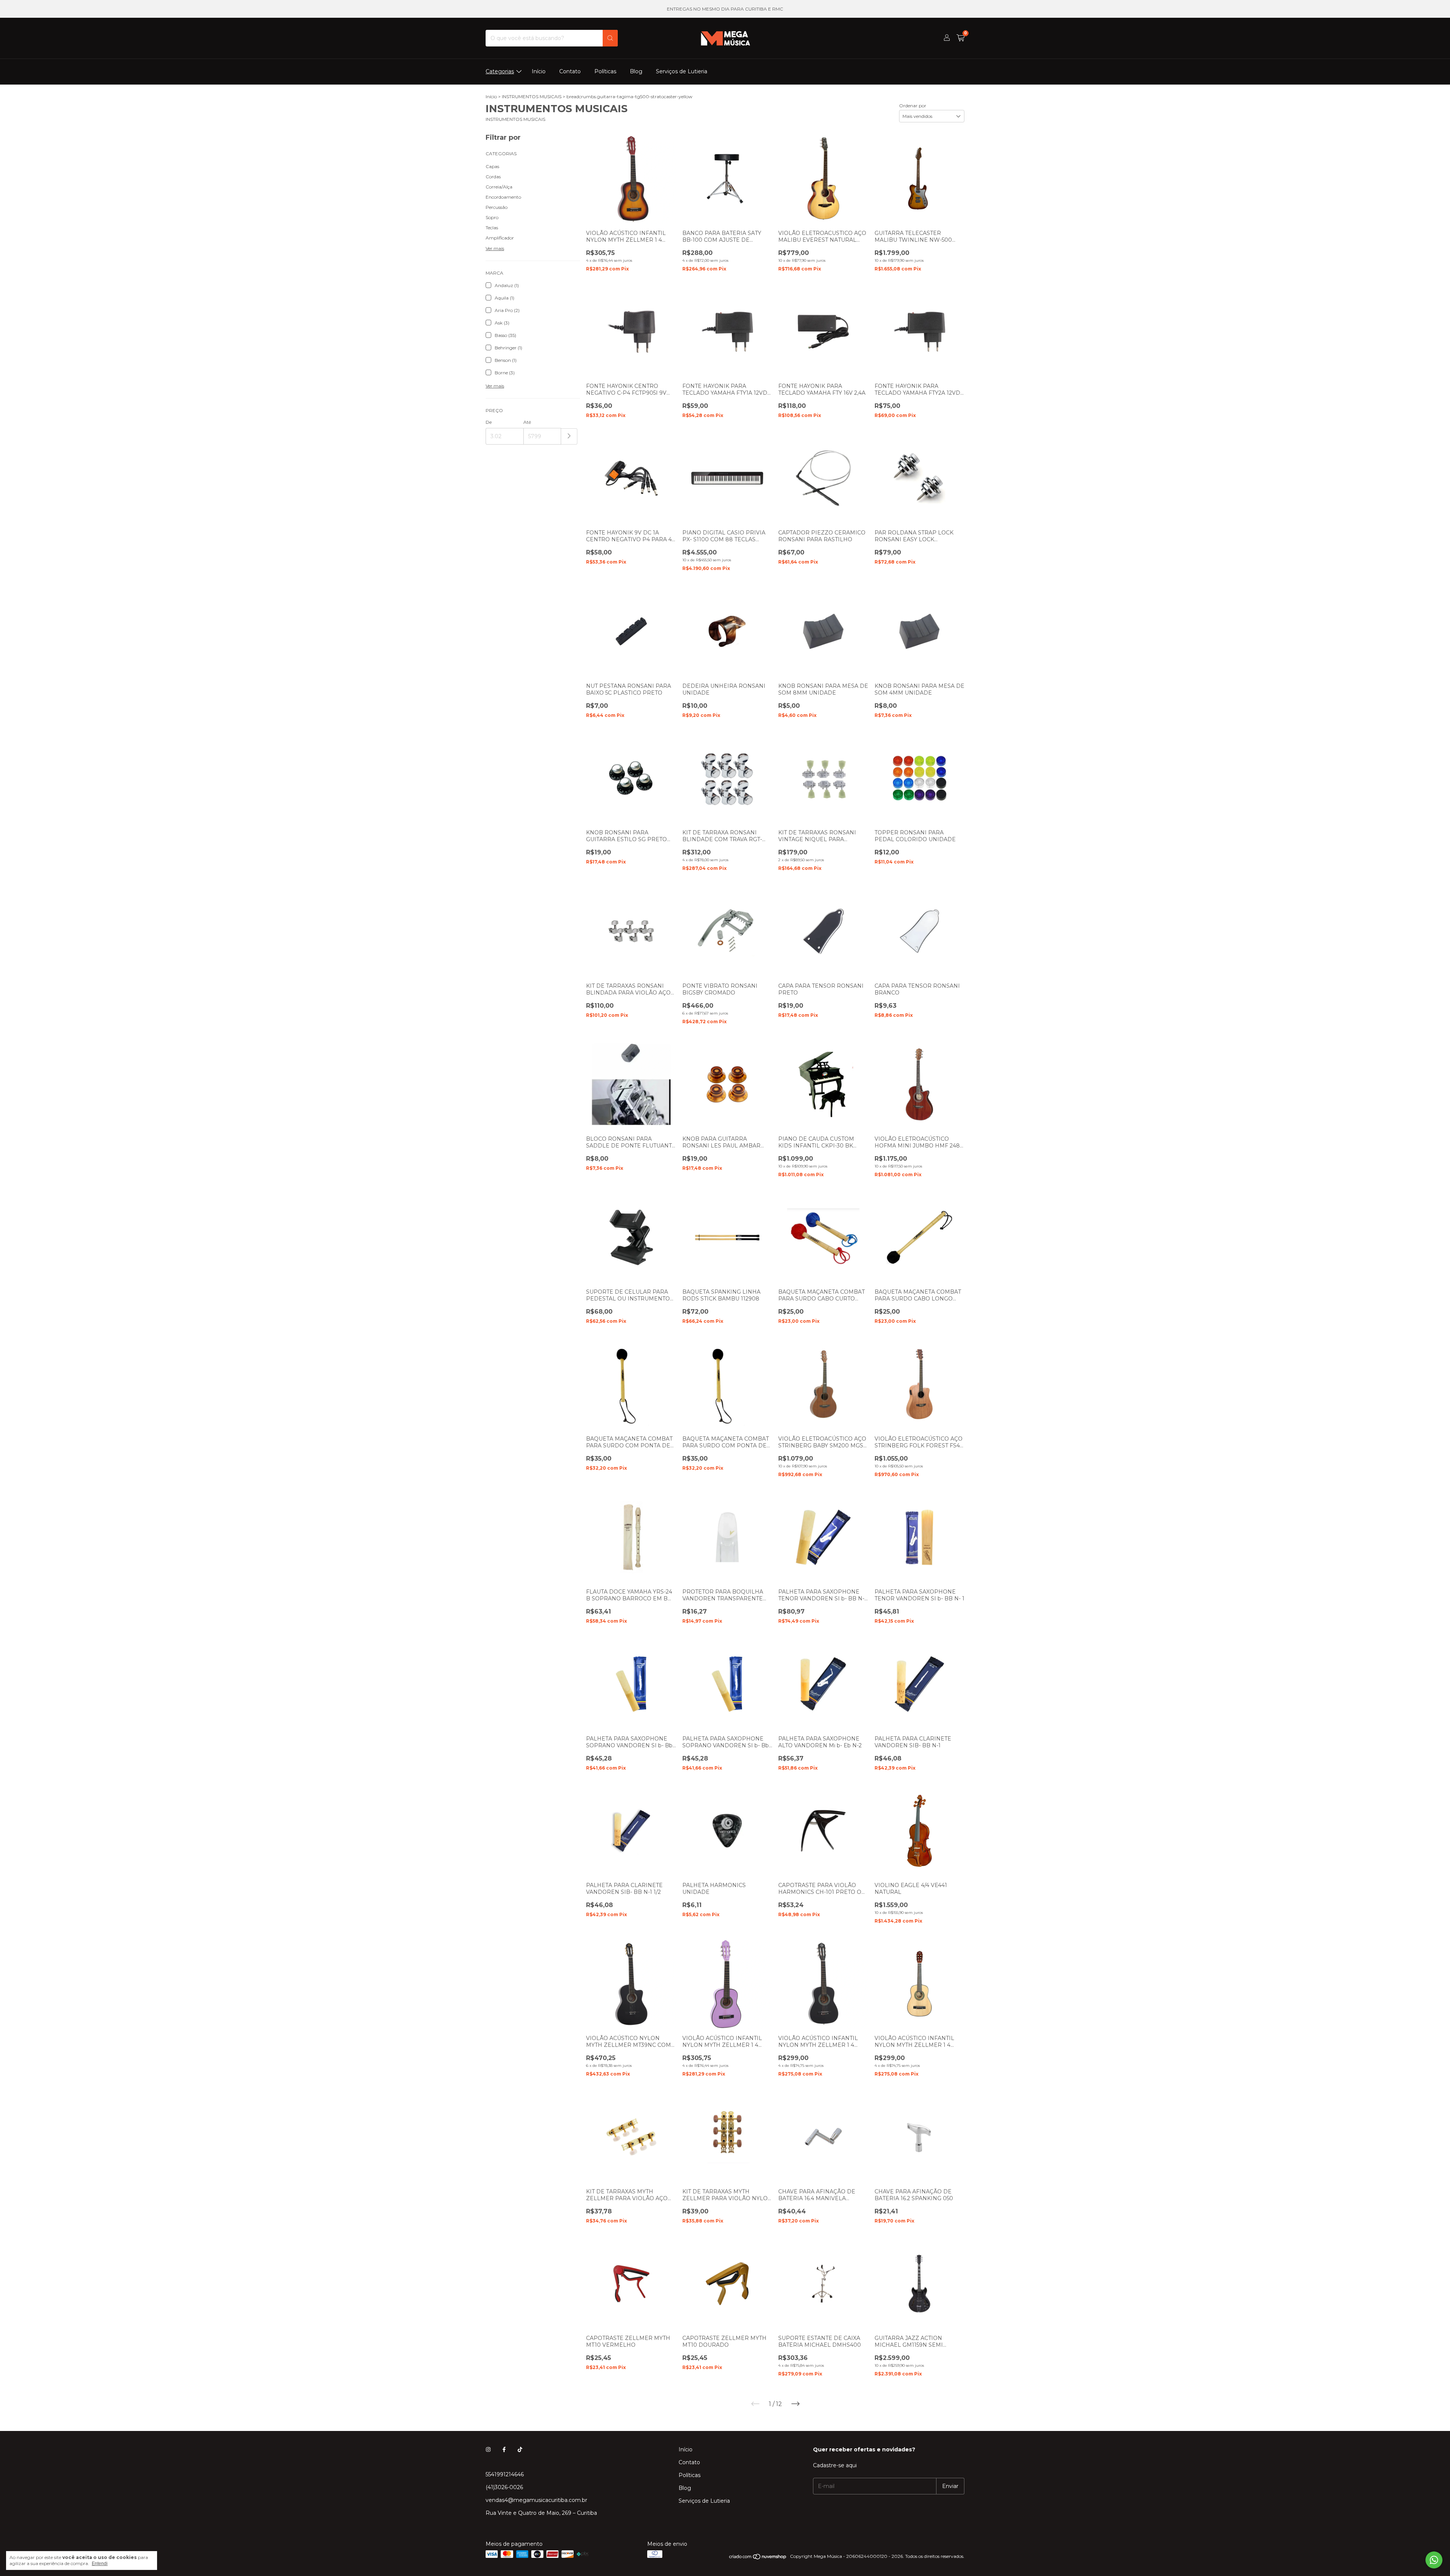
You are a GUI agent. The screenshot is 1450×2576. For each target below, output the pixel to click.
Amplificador (500, 238)
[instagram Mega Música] (488, 2449)
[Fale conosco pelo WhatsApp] (1434, 2560)
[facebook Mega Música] (504, 2449)
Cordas (493, 177)
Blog (636, 71)
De (489, 422)
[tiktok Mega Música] (520, 2449)
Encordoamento (503, 197)
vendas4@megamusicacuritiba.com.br (536, 2500)
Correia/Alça (499, 187)
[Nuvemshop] (758, 2558)
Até (527, 422)
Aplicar (569, 436)
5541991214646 (505, 2474)
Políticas (605, 71)
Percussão (497, 207)
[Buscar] (610, 38)
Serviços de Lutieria (682, 71)
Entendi (100, 2564)
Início (539, 71)
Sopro (492, 217)
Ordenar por (913, 106)
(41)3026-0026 (504, 2487)
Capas (492, 166)
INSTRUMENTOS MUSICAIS (532, 97)
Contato (570, 71)
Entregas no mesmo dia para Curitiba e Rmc (725, 9)
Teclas (492, 228)
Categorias (500, 71)
